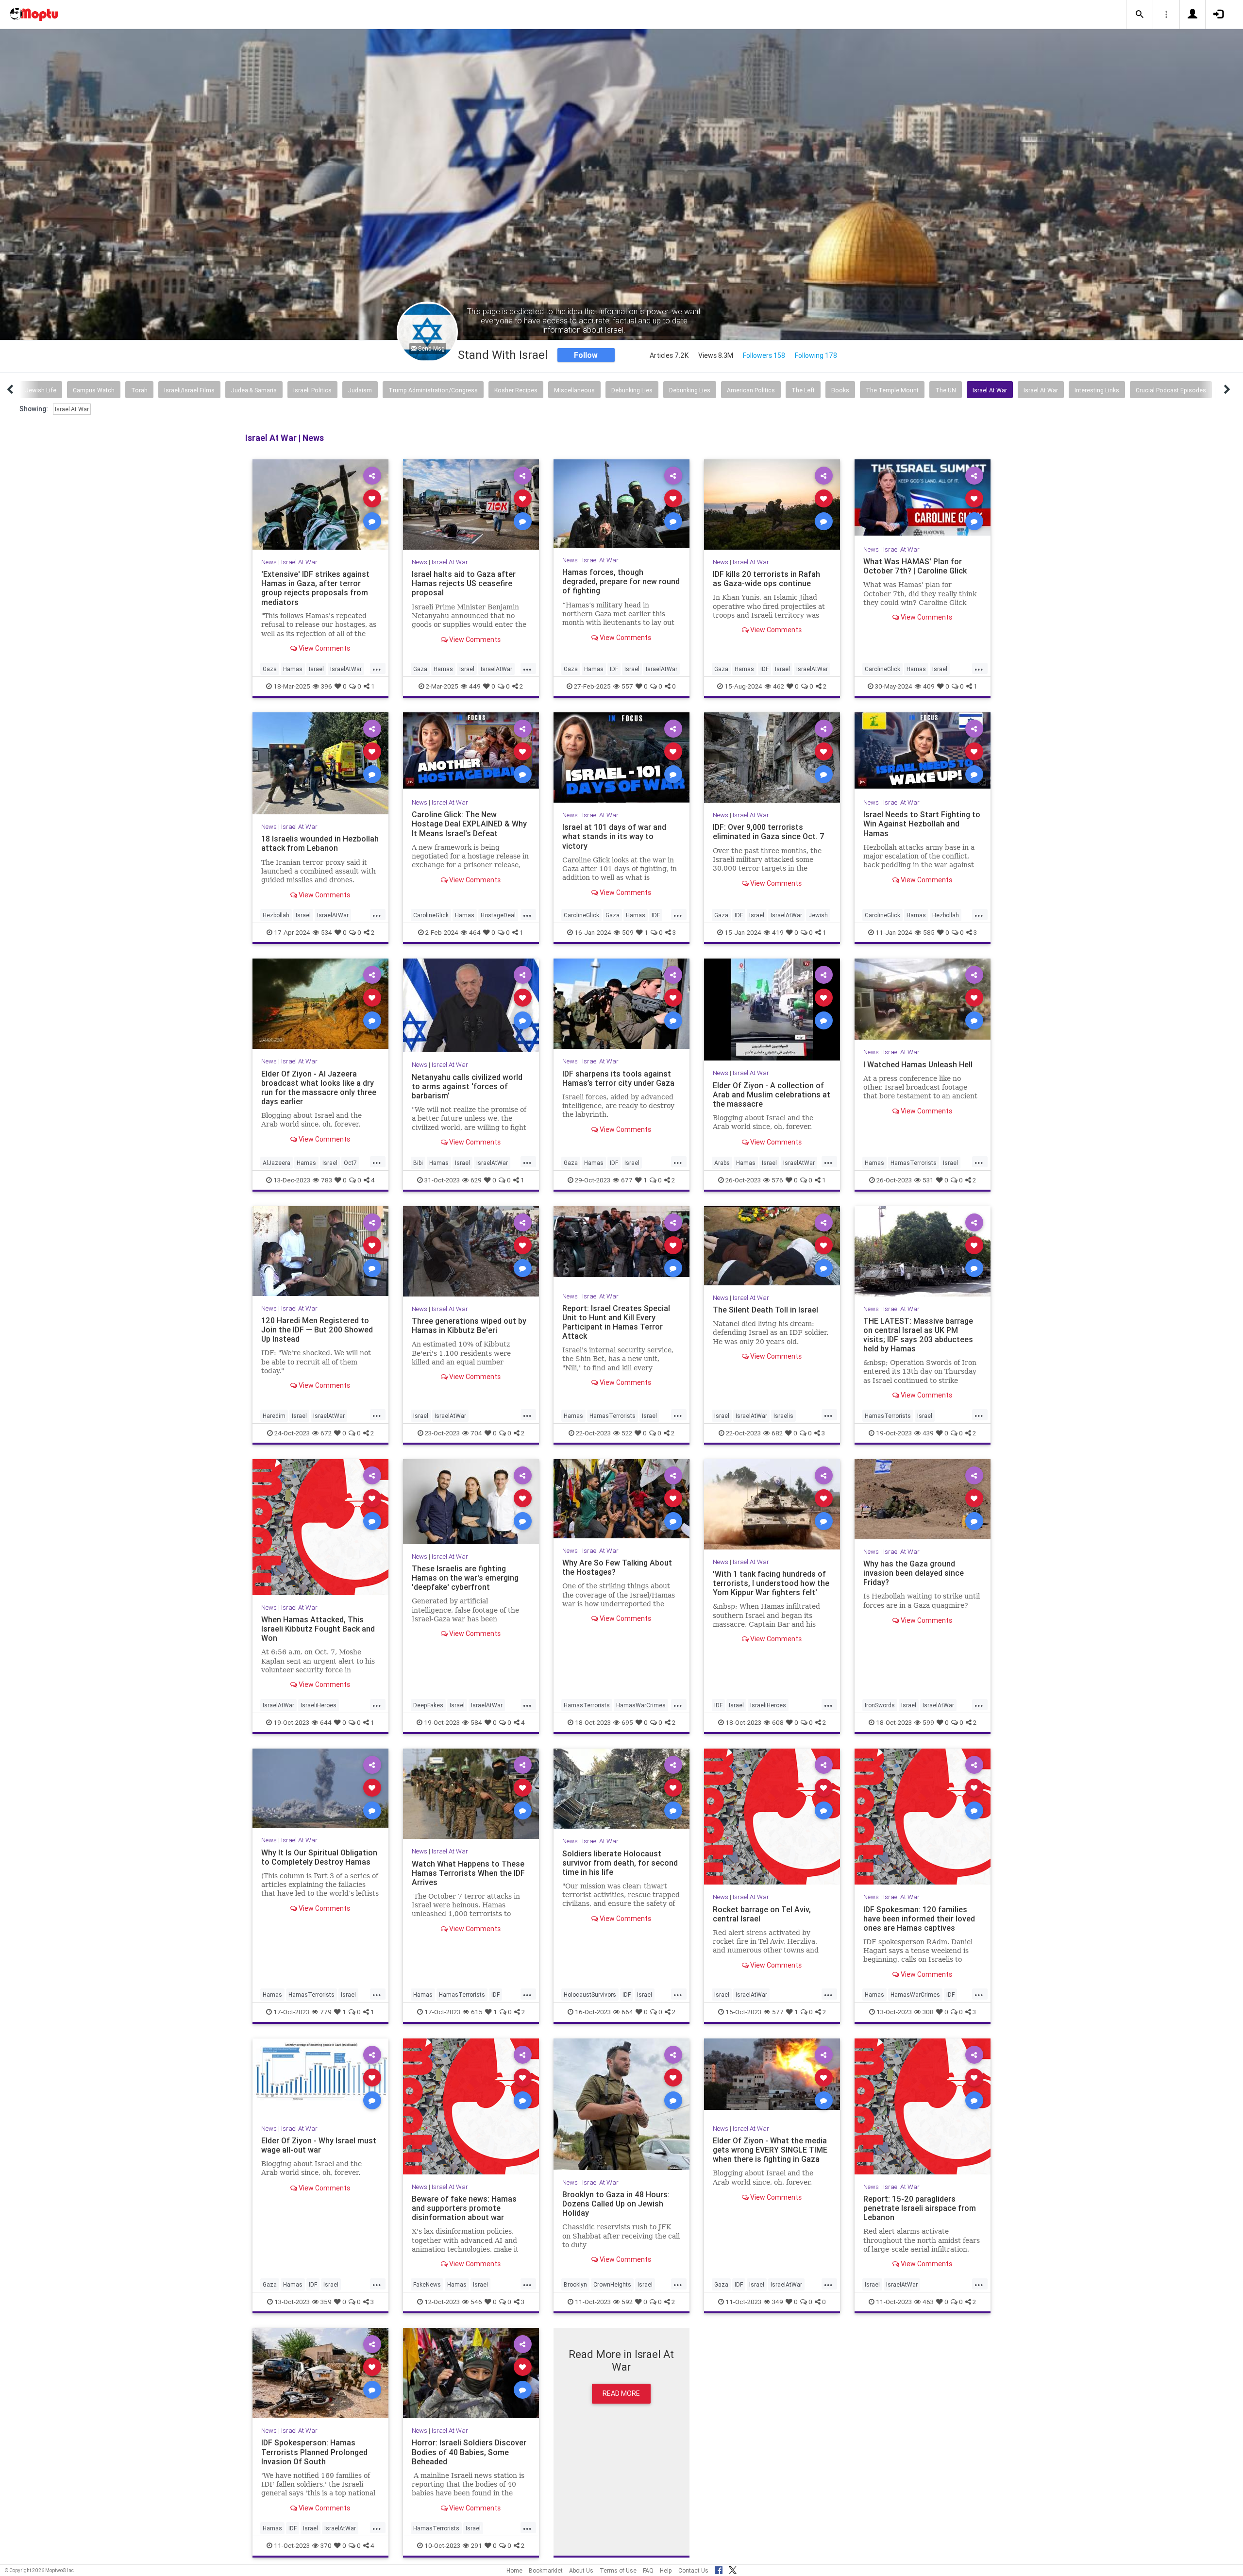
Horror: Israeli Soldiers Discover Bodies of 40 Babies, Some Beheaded (469, 2452)
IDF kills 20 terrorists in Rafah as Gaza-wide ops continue (766, 579)
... (377, 668)
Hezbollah (276, 915)
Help (666, 2570)
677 (627, 1179)
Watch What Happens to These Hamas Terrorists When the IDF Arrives (468, 1872)
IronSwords (880, 1705)
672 (326, 1432)
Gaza (270, 669)
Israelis (783, 1415)
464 (475, 932)
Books (840, 390)
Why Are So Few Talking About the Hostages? (617, 1567)
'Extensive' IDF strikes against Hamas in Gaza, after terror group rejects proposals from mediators (315, 588)
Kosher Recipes (516, 390)
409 (929, 686)
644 (326, 1722)
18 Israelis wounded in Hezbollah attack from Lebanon (320, 843)
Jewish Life (41, 390)
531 (928, 1179)
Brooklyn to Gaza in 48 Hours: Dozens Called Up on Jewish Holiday (616, 2204)
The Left (803, 390)
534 (327, 932)
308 (928, 2012)
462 (779, 686)
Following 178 (816, 355)
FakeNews (427, 2284)
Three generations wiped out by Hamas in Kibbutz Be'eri (469, 1325)
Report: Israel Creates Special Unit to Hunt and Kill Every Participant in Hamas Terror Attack (616, 1322)
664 (627, 2012)
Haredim (274, 1415)
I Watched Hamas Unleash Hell (918, 1064)
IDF (614, 669)
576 (777, 1179)
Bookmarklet (546, 2570)
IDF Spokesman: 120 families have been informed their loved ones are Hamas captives (919, 1918)
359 (326, 2302)
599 (928, 1722)
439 (928, 1432)
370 (326, 2545)
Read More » (320, 504)
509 (628, 932)
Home (514, 2570)
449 (475, 686)
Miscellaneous (574, 390)
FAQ (648, 2570)
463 (928, 2302)
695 (627, 1722)
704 (476, 1432)
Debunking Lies (632, 390)
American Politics (751, 390)
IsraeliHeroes (319, 1705)
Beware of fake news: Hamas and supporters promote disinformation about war (464, 2208)
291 (477, 2545)
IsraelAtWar (346, 669)
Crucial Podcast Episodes (1171, 390)
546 (476, 2302)
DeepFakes (428, 1705)
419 (778, 932)
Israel (316, 669)
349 (778, 2302)
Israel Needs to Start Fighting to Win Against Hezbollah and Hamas (922, 824)
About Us (581, 2570)
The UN (946, 390)
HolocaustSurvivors (590, 1995)
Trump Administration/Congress (433, 390)
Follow (586, 355)
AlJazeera (277, 1162)
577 (778, 2012)
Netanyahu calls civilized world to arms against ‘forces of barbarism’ (467, 1086)
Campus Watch (94, 390)
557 (627, 686)
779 (326, 2012)
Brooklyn (575, 2284)
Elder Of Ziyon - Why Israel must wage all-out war (319, 2145)
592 (627, 2302)
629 (476, 1179)
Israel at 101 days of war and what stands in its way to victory (614, 836)
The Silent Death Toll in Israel (765, 1310)
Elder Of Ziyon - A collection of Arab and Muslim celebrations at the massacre (772, 1094)
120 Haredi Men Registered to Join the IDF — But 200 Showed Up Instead (317, 1330)
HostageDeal (498, 915)
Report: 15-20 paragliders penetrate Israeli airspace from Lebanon (920, 2208)
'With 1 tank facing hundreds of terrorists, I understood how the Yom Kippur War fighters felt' (771, 1583)
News (269, 562)
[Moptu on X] (733, 2569)
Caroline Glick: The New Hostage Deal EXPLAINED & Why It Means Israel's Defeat (469, 824)
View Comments (324, 648)
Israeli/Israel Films (189, 390)
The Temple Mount (892, 390)
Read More (621, 2393)
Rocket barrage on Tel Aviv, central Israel (762, 1913)
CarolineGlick (882, 669)
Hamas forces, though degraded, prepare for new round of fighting (621, 581)
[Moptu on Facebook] (719, 2569)
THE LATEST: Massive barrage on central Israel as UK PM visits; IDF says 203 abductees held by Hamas (918, 1335)
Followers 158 (764, 355)
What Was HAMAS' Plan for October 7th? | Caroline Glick (915, 566)
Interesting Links (1097, 390)
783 (327, 1179)
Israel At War (990, 390)
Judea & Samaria (254, 390)
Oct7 (350, 1162)
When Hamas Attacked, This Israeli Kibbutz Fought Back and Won (318, 1629)
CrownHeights (612, 2284)
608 (778, 1722)
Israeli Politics (312, 390)
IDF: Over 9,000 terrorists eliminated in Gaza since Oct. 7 (769, 832)
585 (929, 932)
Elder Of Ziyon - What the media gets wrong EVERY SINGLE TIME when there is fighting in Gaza (770, 2150)
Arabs (722, 1162)
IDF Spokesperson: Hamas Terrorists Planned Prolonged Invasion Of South (314, 2452)
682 (777, 1432)
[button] (1140, 15)
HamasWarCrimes (641, 1705)
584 (476, 1722)
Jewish (818, 915)
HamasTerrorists (914, 1162)
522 (627, 1432)
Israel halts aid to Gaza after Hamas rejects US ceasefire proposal (464, 583)
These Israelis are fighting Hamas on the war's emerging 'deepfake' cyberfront (465, 1578)
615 (477, 2012)
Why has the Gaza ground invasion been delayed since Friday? (914, 1573)
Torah (139, 390)
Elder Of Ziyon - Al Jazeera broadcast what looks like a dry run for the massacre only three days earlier (319, 1087)
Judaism (360, 390)
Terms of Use (618, 2570)
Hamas (293, 669)
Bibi (418, 1162)
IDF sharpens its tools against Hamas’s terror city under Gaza (618, 1078)
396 (327, 686)
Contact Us (693, 2570)
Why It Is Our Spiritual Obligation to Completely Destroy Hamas (319, 1857)
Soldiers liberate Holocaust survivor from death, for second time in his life (620, 1862)
